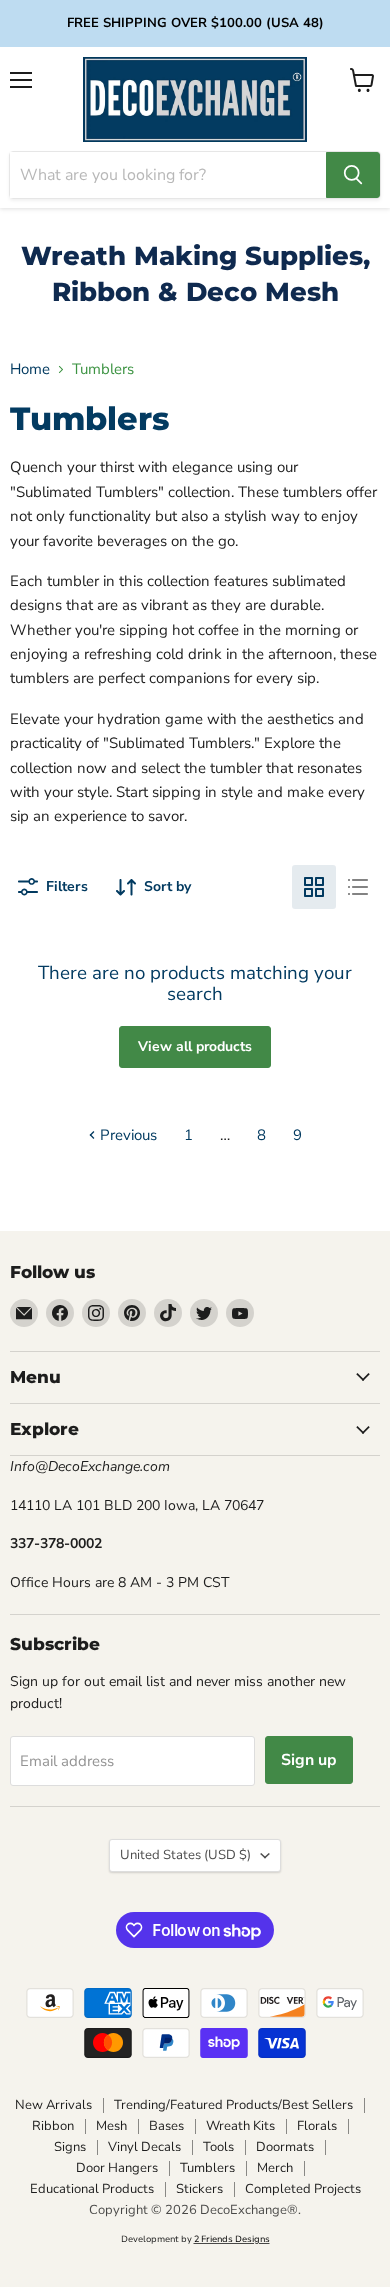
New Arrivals (53, 2105)
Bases (166, 2126)
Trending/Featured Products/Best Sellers (233, 2105)
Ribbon (53, 2126)
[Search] (353, 175)
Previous (126, 1135)
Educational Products (92, 2189)
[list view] (358, 887)
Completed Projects (303, 2189)
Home (30, 369)
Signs (70, 2147)
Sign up (309, 1760)
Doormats (285, 2147)
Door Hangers (117, 2168)
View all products (195, 1046)
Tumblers (207, 2168)
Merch (275, 2168)
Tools (218, 2147)
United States (185, 1855)
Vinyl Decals (144, 2147)
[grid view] (314, 887)
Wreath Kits (240, 2126)
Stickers (199, 2189)
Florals (317, 2126)
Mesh (111, 2126)
